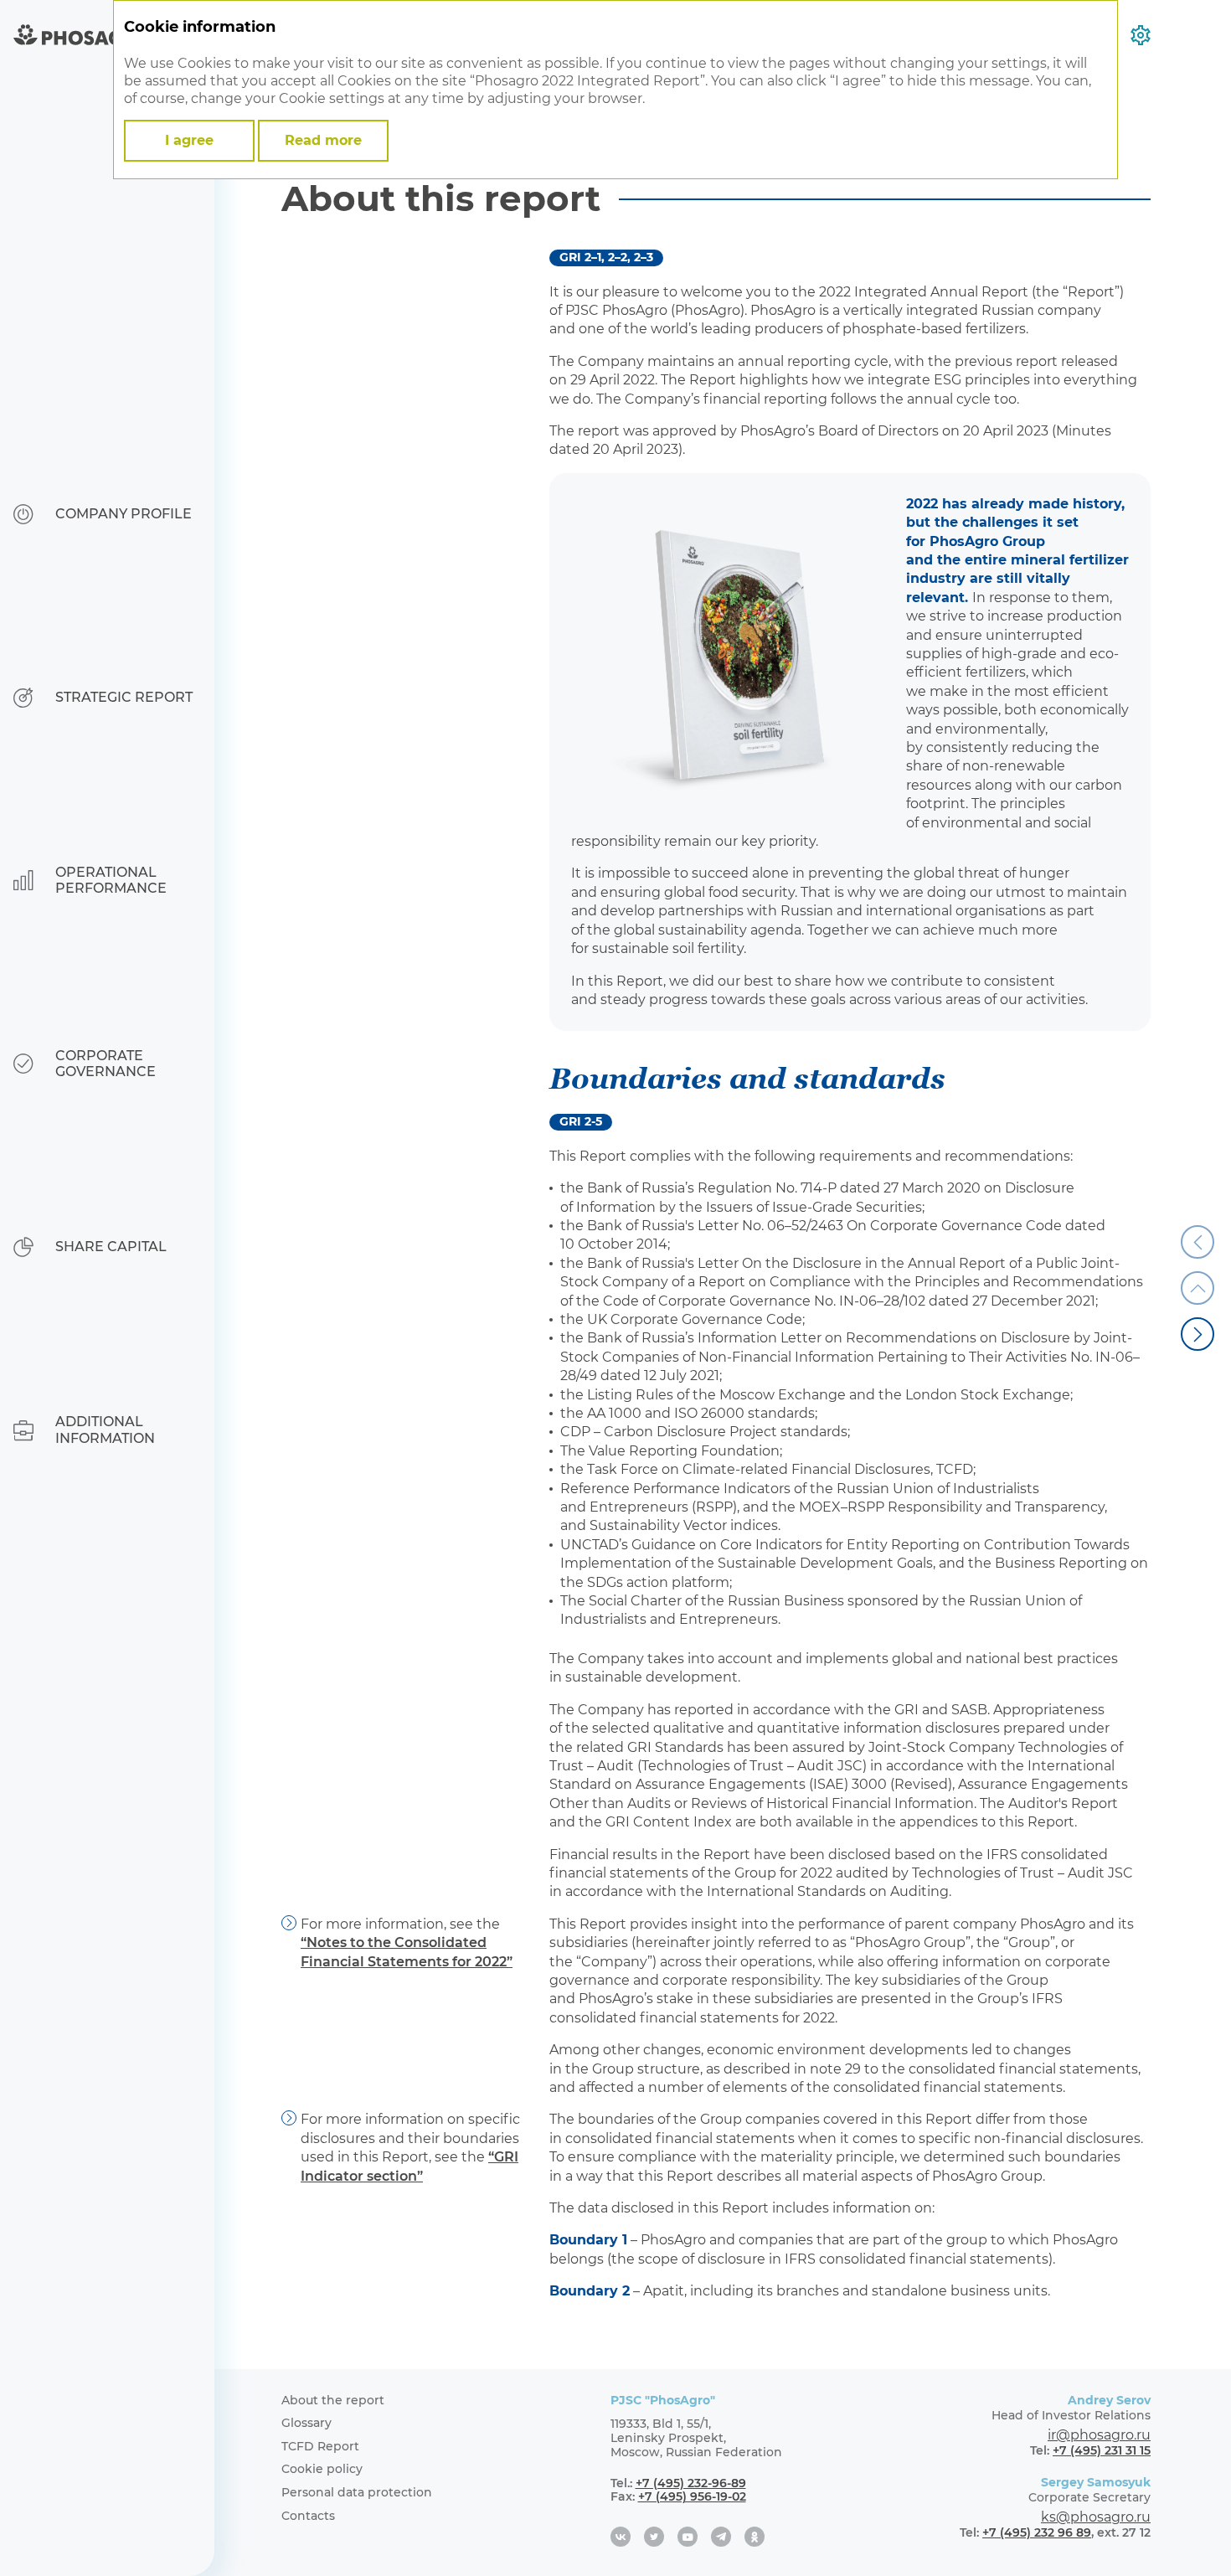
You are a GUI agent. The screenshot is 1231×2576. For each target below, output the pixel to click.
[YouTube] (688, 2537)
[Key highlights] (1198, 1334)
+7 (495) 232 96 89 (1037, 2532)
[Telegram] (721, 2537)
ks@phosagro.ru (1096, 2517)
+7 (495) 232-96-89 (691, 2483)
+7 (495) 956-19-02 (692, 2496)
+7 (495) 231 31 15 (1102, 2450)
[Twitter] (654, 2537)
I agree (189, 140)
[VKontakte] (621, 2537)
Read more (323, 140)
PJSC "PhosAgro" (663, 2400)
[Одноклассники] (755, 2537)
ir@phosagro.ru (1099, 2435)
